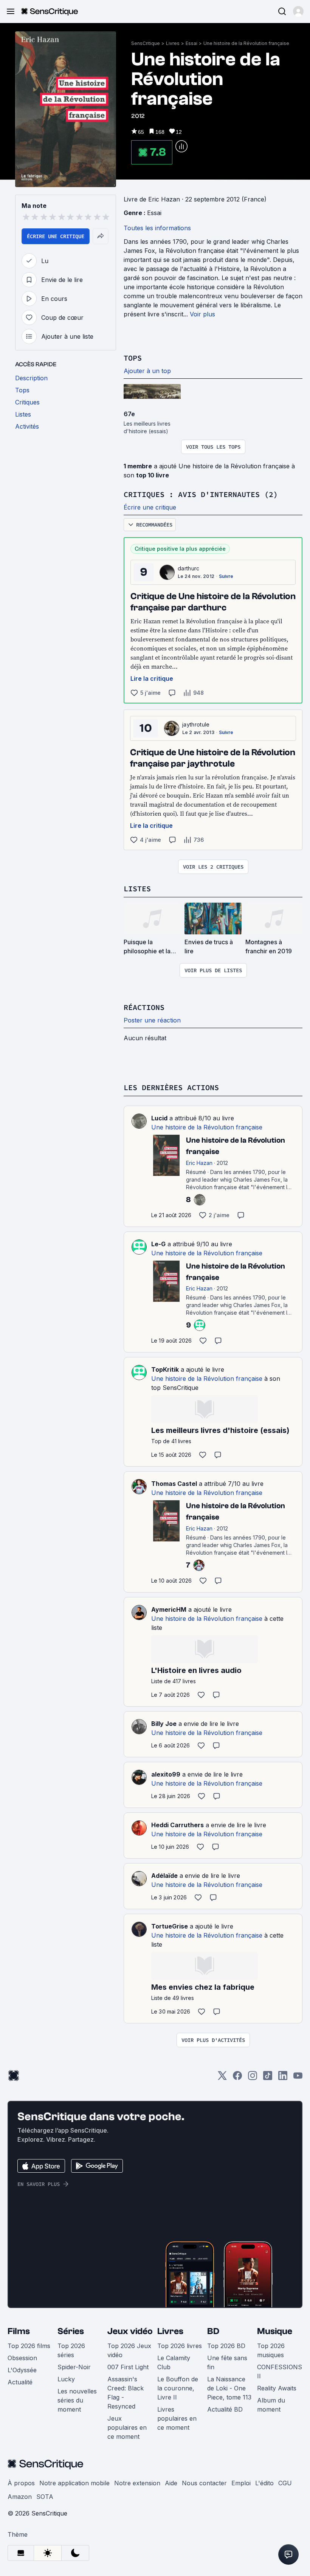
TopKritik (165, 1369)
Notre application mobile (74, 2483)
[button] (298, 11)
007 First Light (128, 2367)
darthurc (189, 568)
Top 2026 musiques (271, 2350)
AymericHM (169, 1609)
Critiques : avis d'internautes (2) (201, 494)
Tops (133, 358)
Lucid (159, 1118)
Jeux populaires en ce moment (127, 2427)
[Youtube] (298, 2078)
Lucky (66, 2379)
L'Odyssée (22, 2370)
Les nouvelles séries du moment (77, 2400)
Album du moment (271, 2405)
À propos (21, 2483)
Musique (275, 2331)
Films (19, 2331)
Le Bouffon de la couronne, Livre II (178, 2388)
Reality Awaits (277, 2388)
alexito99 (166, 1774)
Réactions (144, 1007)
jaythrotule (196, 724)
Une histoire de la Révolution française (246, 43)
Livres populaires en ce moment (177, 2418)
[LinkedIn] (283, 2078)
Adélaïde (164, 1876)
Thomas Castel (174, 1484)
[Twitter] (222, 2078)
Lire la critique (152, 678)
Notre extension (137, 2483)
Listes (137, 888)
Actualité (20, 2382)
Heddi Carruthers (177, 1825)
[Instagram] (253, 2078)
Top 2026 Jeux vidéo (129, 2350)
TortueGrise (170, 1926)
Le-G (158, 1244)
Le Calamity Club (174, 2362)
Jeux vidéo (130, 2331)
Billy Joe (164, 1724)
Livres (173, 43)
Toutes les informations (157, 228)
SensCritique (146, 43)
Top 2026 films (29, 2346)
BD (213, 2331)
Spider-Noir (74, 2367)
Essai (191, 43)
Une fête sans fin (227, 2362)
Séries (71, 2331)
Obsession (22, 2358)
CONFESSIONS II (280, 2372)
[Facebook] (237, 2078)
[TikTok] (268, 2078)
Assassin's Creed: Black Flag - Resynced (126, 2393)
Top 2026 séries (71, 2350)
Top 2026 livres (180, 2346)
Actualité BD (225, 2409)
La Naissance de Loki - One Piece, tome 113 (229, 2388)
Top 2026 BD (226, 2346)
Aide (171, 2483)
